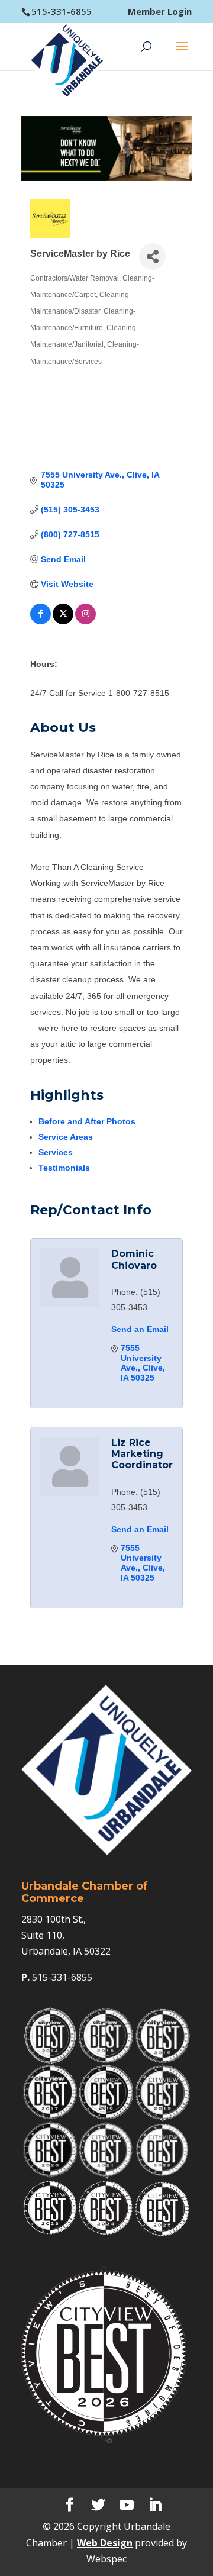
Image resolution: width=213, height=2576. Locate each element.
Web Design (105, 2543)
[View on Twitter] (63, 621)
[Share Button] (152, 257)
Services (56, 1152)
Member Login (160, 12)
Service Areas (66, 1137)
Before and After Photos (87, 1121)
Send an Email (140, 1329)
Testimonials (64, 1168)
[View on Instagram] (85, 621)
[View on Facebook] (41, 621)
